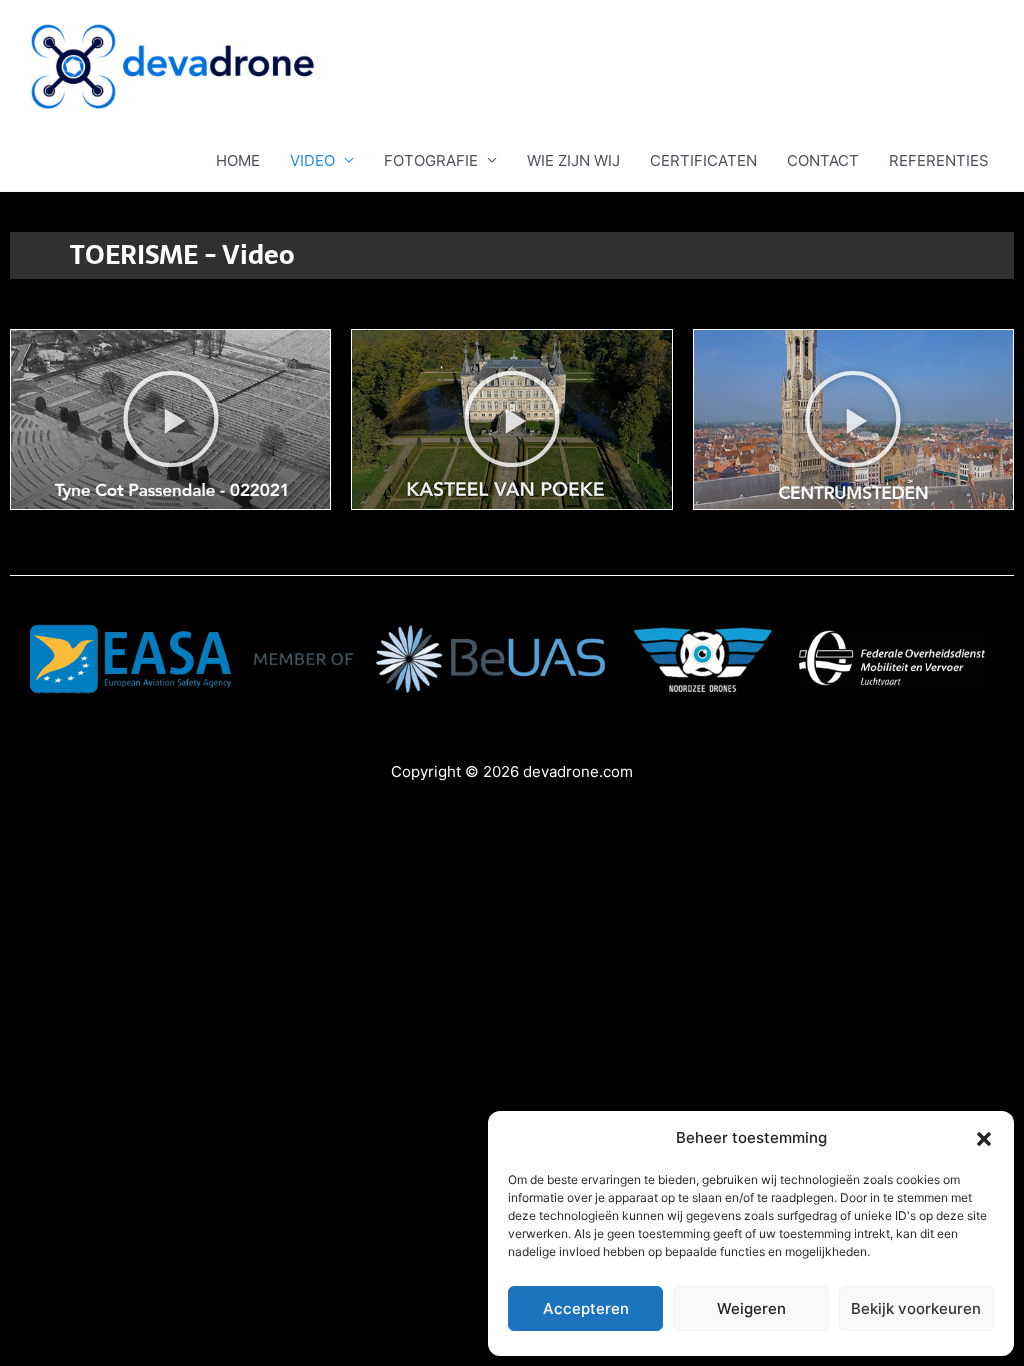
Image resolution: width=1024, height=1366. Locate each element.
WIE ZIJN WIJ (573, 160)
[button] (984, 1139)
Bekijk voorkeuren (916, 1308)
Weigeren (751, 1308)
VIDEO (312, 160)
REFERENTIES (939, 160)
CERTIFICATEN (703, 160)
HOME (238, 160)
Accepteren (586, 1308)
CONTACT (823, 160)
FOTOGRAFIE (431, 160)
